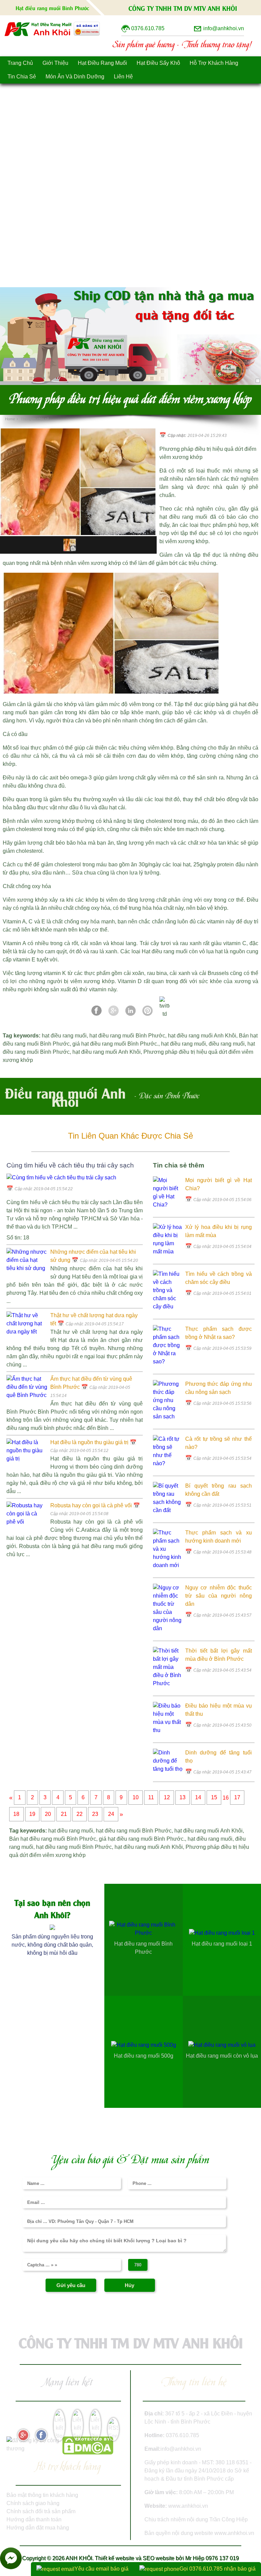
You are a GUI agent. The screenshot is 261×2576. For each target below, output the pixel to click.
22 (80, 1814)
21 (64, 1814)
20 (48, 1814)
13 (182, 1798)
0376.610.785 (182, 2435)
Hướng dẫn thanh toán (34, 2519)
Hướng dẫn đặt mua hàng (38, 2528)
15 (214, 1798)
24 (111, 1814)
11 (151, 1798)
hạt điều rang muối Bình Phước (127, 1036)
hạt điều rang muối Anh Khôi (202, 1036)
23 (95, 1814)
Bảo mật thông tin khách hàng (42, 2495)
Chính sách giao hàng (33, 2503)
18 (16, 1814)
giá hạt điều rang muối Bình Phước (115, 1044)
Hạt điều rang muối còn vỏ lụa (178, 951)
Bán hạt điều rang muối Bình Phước (53, 1839)
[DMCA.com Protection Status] (88, 2453)
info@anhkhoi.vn (181, 2449)
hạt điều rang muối (64, 1036)
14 (198, 1798)
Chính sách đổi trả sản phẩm (41, 2511)
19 (32, 1814)
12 (167, 1798)
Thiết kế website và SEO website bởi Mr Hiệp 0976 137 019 (167, 2558)
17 (237, 1798)
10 (136, 1798)
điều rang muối (227, 1044)
